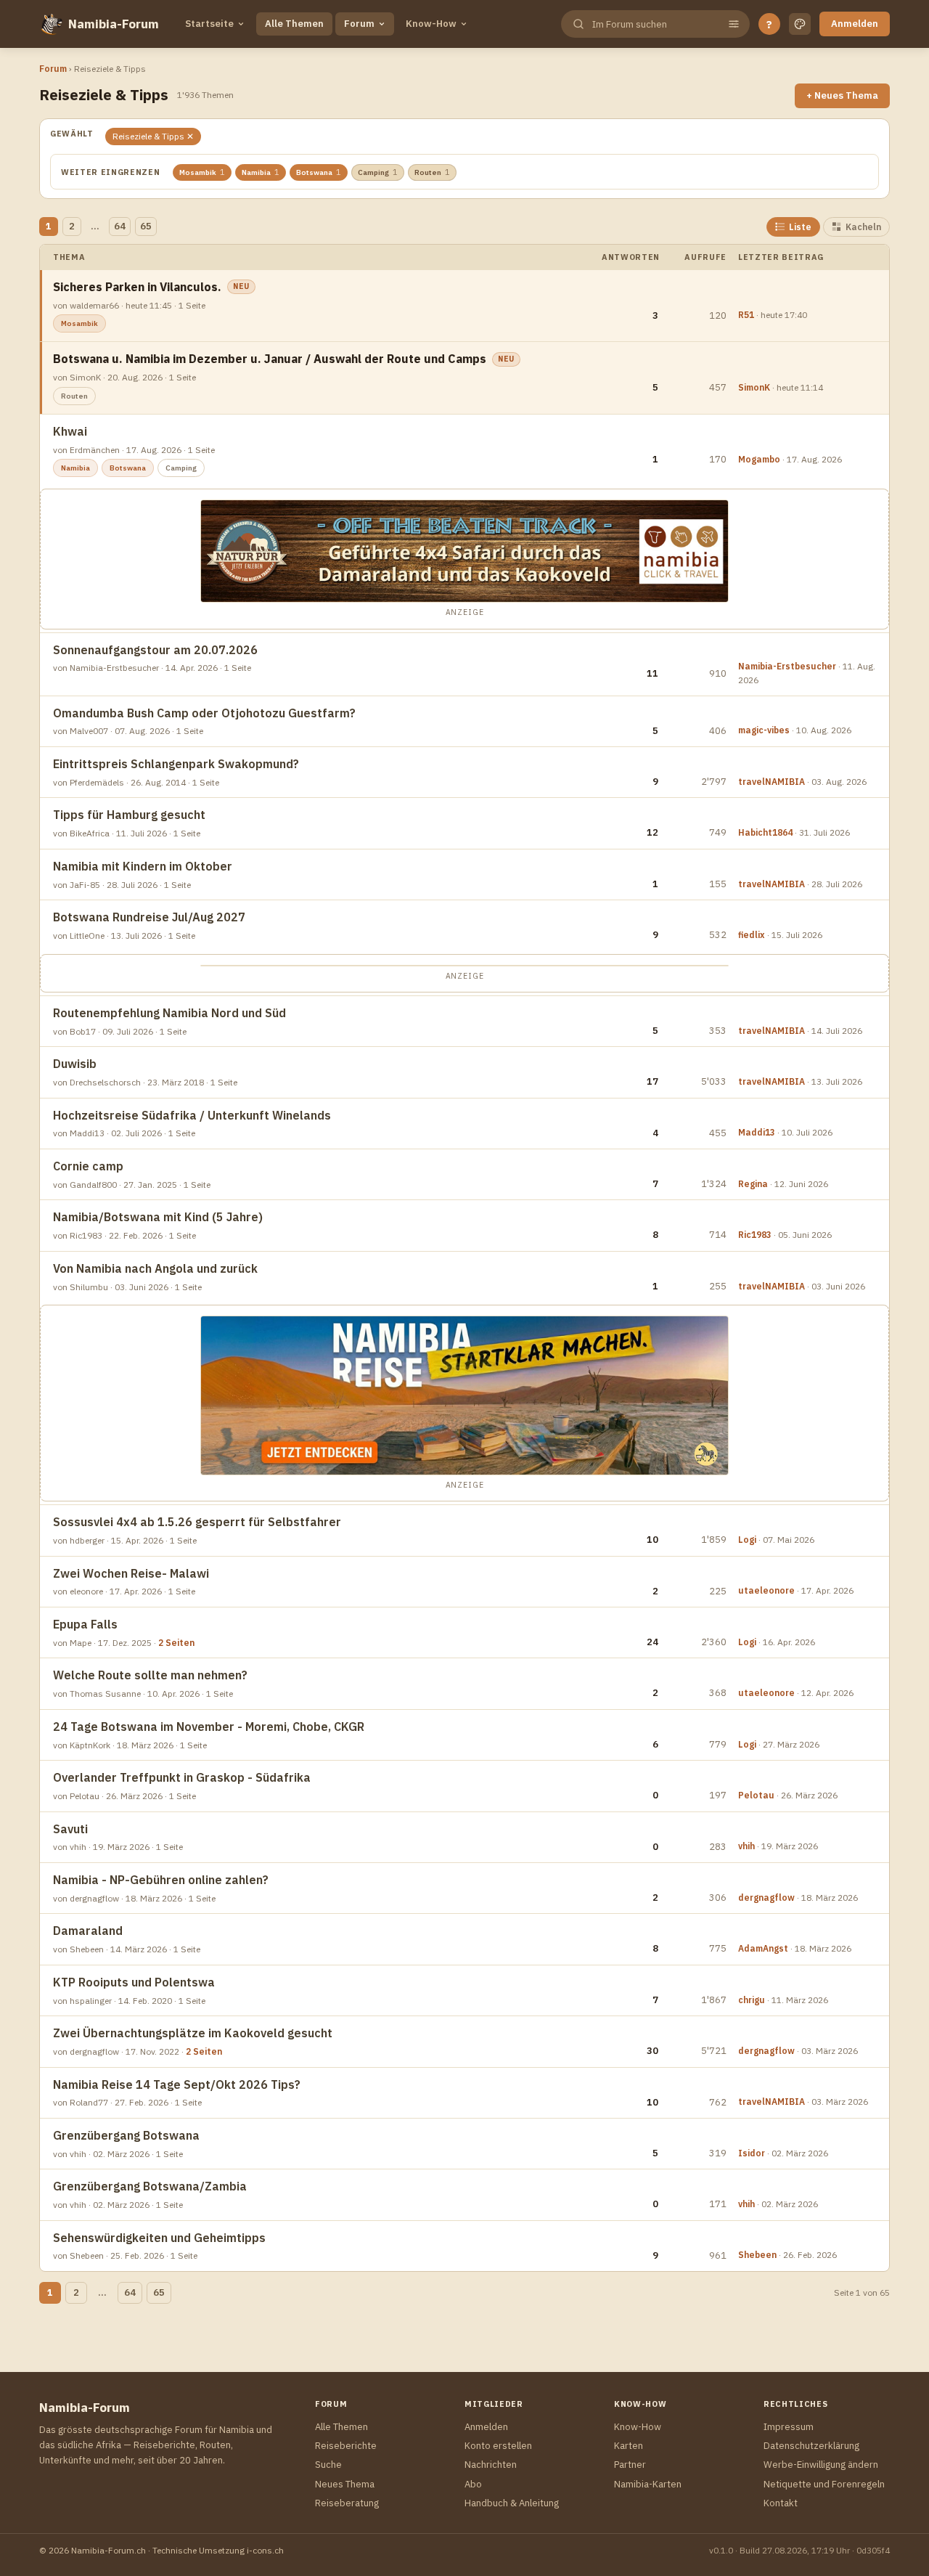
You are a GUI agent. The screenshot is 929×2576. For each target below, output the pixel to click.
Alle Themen (294, 24)
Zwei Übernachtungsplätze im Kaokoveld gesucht (193, 2033)
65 (146, 226)
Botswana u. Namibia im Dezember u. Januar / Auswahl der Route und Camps (270, 359)
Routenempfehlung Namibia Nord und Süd (169, 1013)
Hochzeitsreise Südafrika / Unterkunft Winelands (192, 1115)
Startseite (209, 24)
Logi (747, 1540)
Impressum (789, 2427)
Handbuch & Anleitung (512, 2503)
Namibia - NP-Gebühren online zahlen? (161, 1880)
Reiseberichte (346, 2446)
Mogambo (759, 459)
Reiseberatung (347, 2503)
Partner (630, 2465)
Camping (378, 172)
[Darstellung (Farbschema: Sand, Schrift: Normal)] (800, 24)
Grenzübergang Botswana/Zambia (150, 2186)
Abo (473, 2484)
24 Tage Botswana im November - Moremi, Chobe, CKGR (209, 1727)
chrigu (752, 2000)
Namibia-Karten (648, 2484)
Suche (328, 2465)
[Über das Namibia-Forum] (51, 24)
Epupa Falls (85, 1624)
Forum (359, 24)
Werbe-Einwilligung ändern (821, 2465)
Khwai (70, 431)
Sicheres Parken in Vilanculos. (137, 287)
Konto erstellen (498, 2446)
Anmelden (855, 24)
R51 (746, 315)
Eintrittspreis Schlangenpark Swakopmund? (176, 764)
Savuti (70, 1829)
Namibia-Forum (114, 24)
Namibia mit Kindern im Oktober (143, 866)
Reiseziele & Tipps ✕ (153, 136)
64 (120, 226)
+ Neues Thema (842, 95)
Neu (241, 286)
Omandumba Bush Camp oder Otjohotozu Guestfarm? (204, 713)
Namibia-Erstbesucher (787, 666)
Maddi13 (757, 1132)
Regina (753, 1184)
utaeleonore (766, 1590)
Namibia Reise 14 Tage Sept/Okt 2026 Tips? (177, 2084)
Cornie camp (88, 1166)
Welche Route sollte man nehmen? (150, 1675)
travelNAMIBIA (772, 782)
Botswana (319, 172)
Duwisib (75, 1064)
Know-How (431, 24)
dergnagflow (766, 1898)
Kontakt (781, 2503)
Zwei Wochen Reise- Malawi (131, 1573)
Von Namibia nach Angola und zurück (155, 1268)
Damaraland (88, 1931)
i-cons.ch (265, 2550)
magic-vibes (764, 730)
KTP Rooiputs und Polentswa (134, 1982)
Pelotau (756, 1795)
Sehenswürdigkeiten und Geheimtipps (159, 2238)
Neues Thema (345, 2484)
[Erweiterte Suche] (734, 24)
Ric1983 (755, 1235)
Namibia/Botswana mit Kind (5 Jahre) (158, 1217)
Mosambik (202, 172)
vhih (746, 1846)
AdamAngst (763, 1948)
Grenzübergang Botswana (126, 2135)
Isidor (752, 2153)
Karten (629, 2446)
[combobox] (654, 24)
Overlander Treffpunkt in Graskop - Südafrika (182, 1777)
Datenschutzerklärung (811, 2446)
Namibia (261, 172)
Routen (432, 172)
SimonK (754, 387)
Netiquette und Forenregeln (824, 2484)
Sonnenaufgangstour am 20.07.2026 (155, 650)
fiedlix (752, 935)
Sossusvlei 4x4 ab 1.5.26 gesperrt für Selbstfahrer (197, 1522)
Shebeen (757, 2255)
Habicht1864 (765, 832)
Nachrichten (491, 2465)
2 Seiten (176, 1643)
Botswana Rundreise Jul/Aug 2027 (149, 917)
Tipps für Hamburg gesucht (129, 815)
